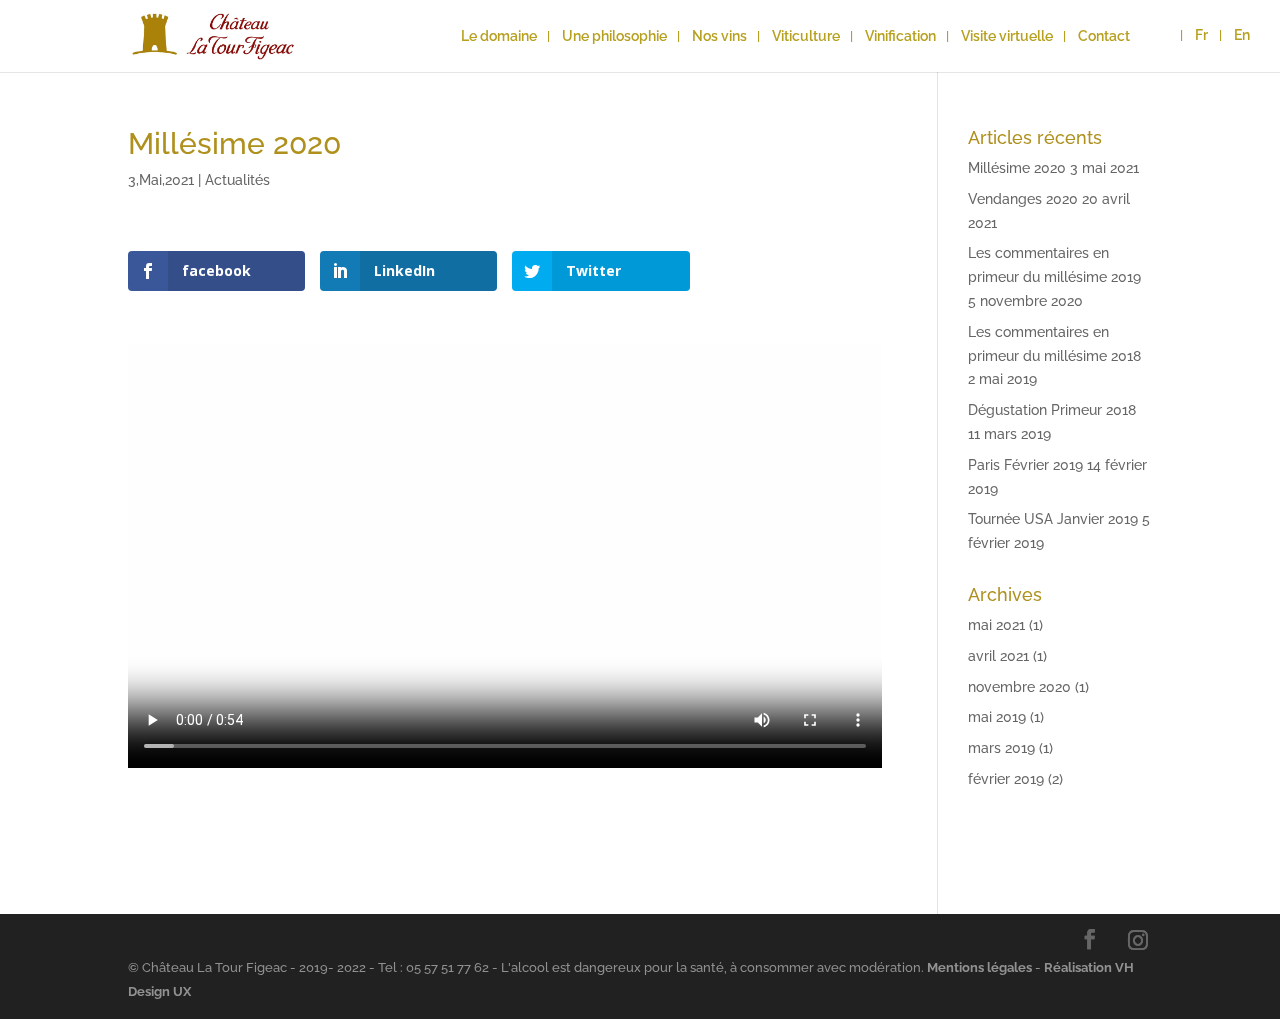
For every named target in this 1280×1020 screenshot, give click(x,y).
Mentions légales (979, 967)
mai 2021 (996, 625)
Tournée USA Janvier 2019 (1053, 519)
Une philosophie (614, 36)
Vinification (900, 36)
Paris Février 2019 (1025, 465)
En (1242, 35)
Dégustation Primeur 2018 (1052, 410)
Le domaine (499, 36)
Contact (1104, 36)
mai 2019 (997, 717)
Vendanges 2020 (1023, 199)
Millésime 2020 (1017, 168)
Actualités (237, 180)
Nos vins (719, 36)
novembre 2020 (1019, 687)
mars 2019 (1001, 748)
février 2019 (1006, 779)
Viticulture (806, 36)
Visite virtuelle (1007, 36)
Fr (1201, 35)
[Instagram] (1138, 940)
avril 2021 (998, 656)
